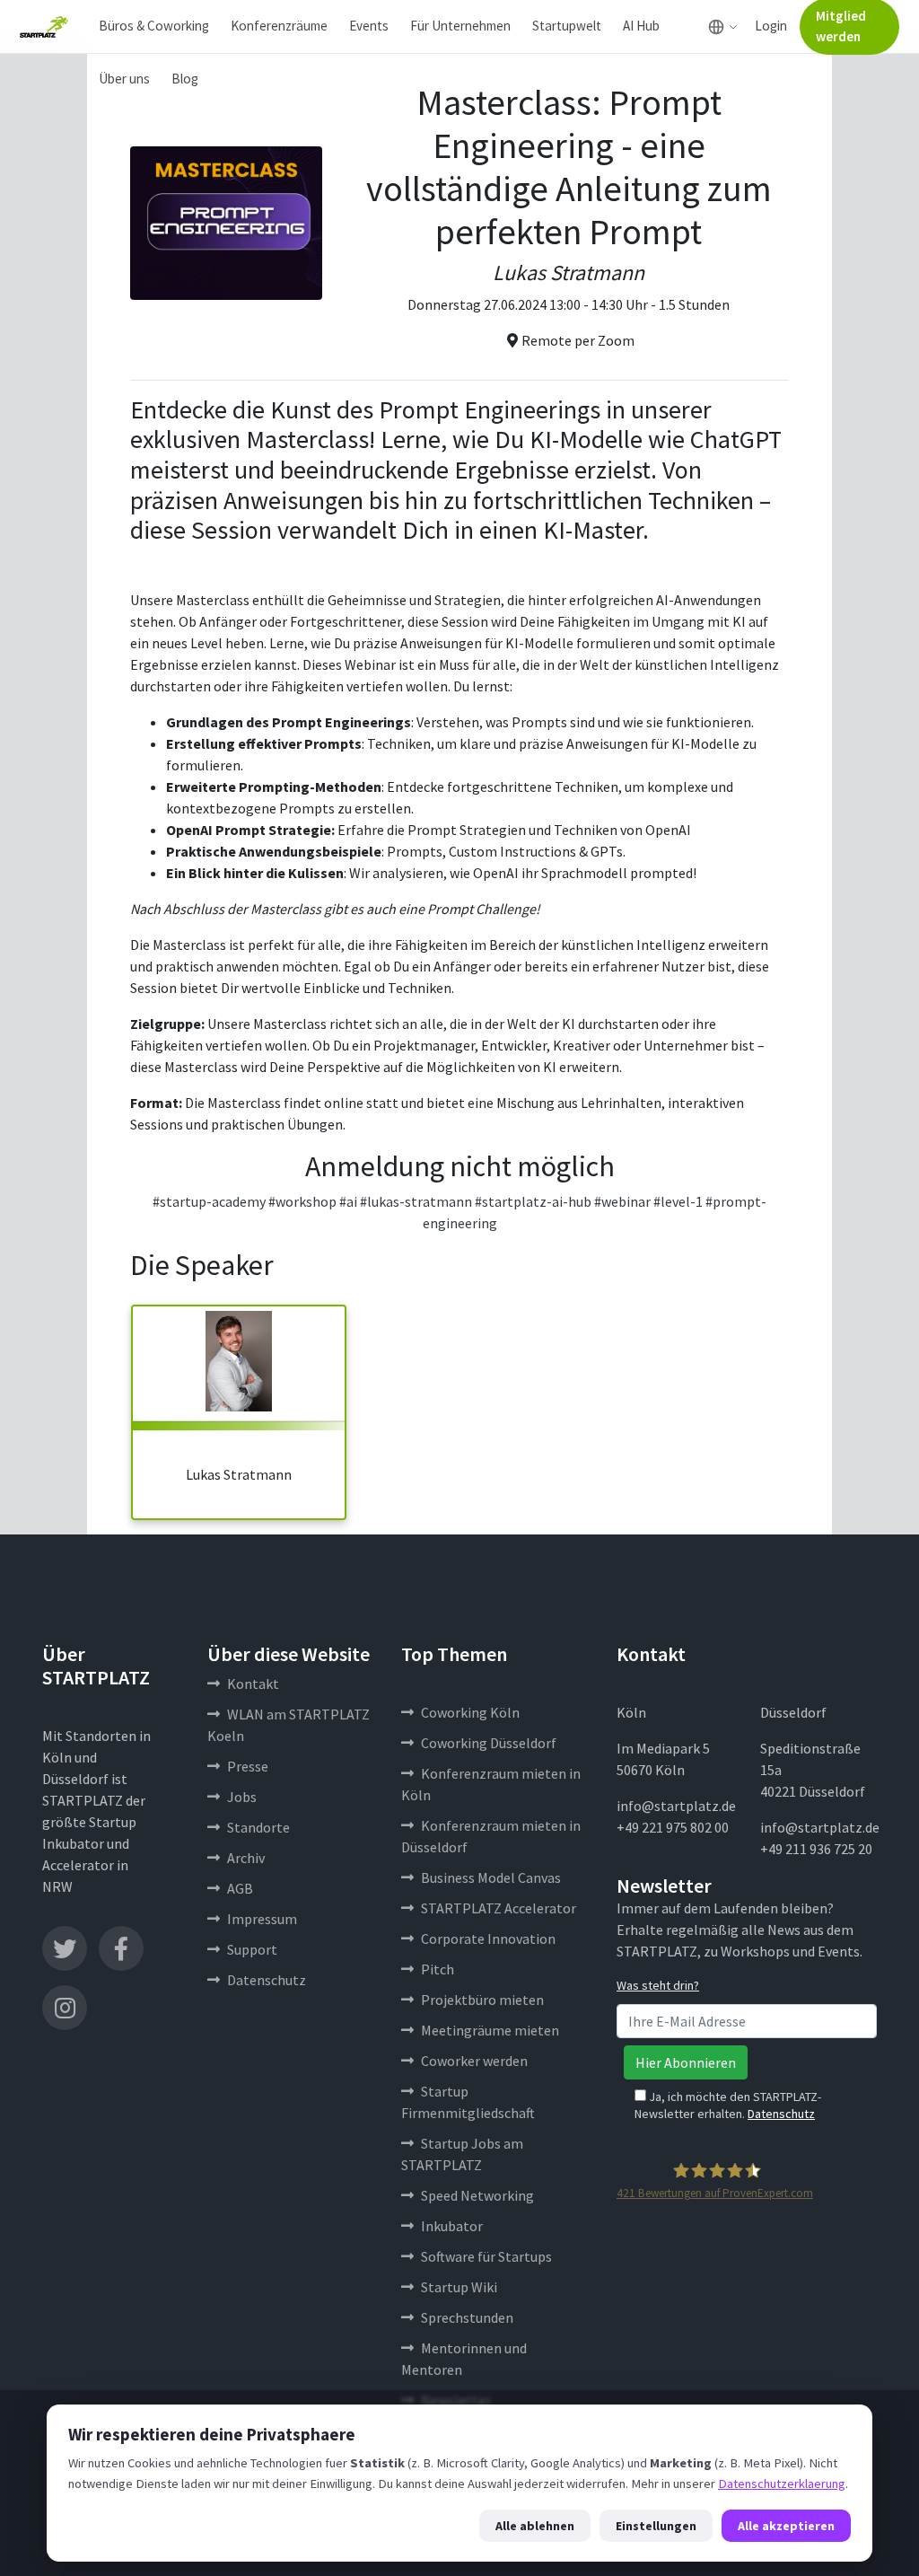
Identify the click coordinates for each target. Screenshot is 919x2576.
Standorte (258, 1827)
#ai (348, 1201)
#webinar (622, 1201)
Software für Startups (486, 2256)
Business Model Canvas (491, 1877)
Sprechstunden (467, 2317)
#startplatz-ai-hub (533, 1201)
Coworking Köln (470, 1712)
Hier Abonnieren (686, 2062)
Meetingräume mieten (490, 2030)
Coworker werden (474, 2061)
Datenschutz (267, 1980)
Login (771, 26)
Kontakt (253, 1684)
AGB (240, 1888)
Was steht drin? (658, 1985)
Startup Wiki (459, 2287)
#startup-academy (209, 1201)
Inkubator (452, 2226)
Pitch (438, 1969)
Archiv (246, 1858)
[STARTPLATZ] (44, 27)
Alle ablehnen (535, 2526)
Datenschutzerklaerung (782, 2484)
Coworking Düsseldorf (489, 1743)
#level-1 (678, 1201)
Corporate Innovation (488, 1939)
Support (252, 1949)
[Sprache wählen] (723, 27)
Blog (185, 79)
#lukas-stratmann (416, 1201)
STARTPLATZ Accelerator (499, 1908)
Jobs (242, 1797)
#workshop (302, 1201)
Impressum (262, 1919)
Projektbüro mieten (482, 2000)
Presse (248, 1766)
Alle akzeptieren (786, 2526)
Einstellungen (656, 2526)
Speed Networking (477, 2195)
